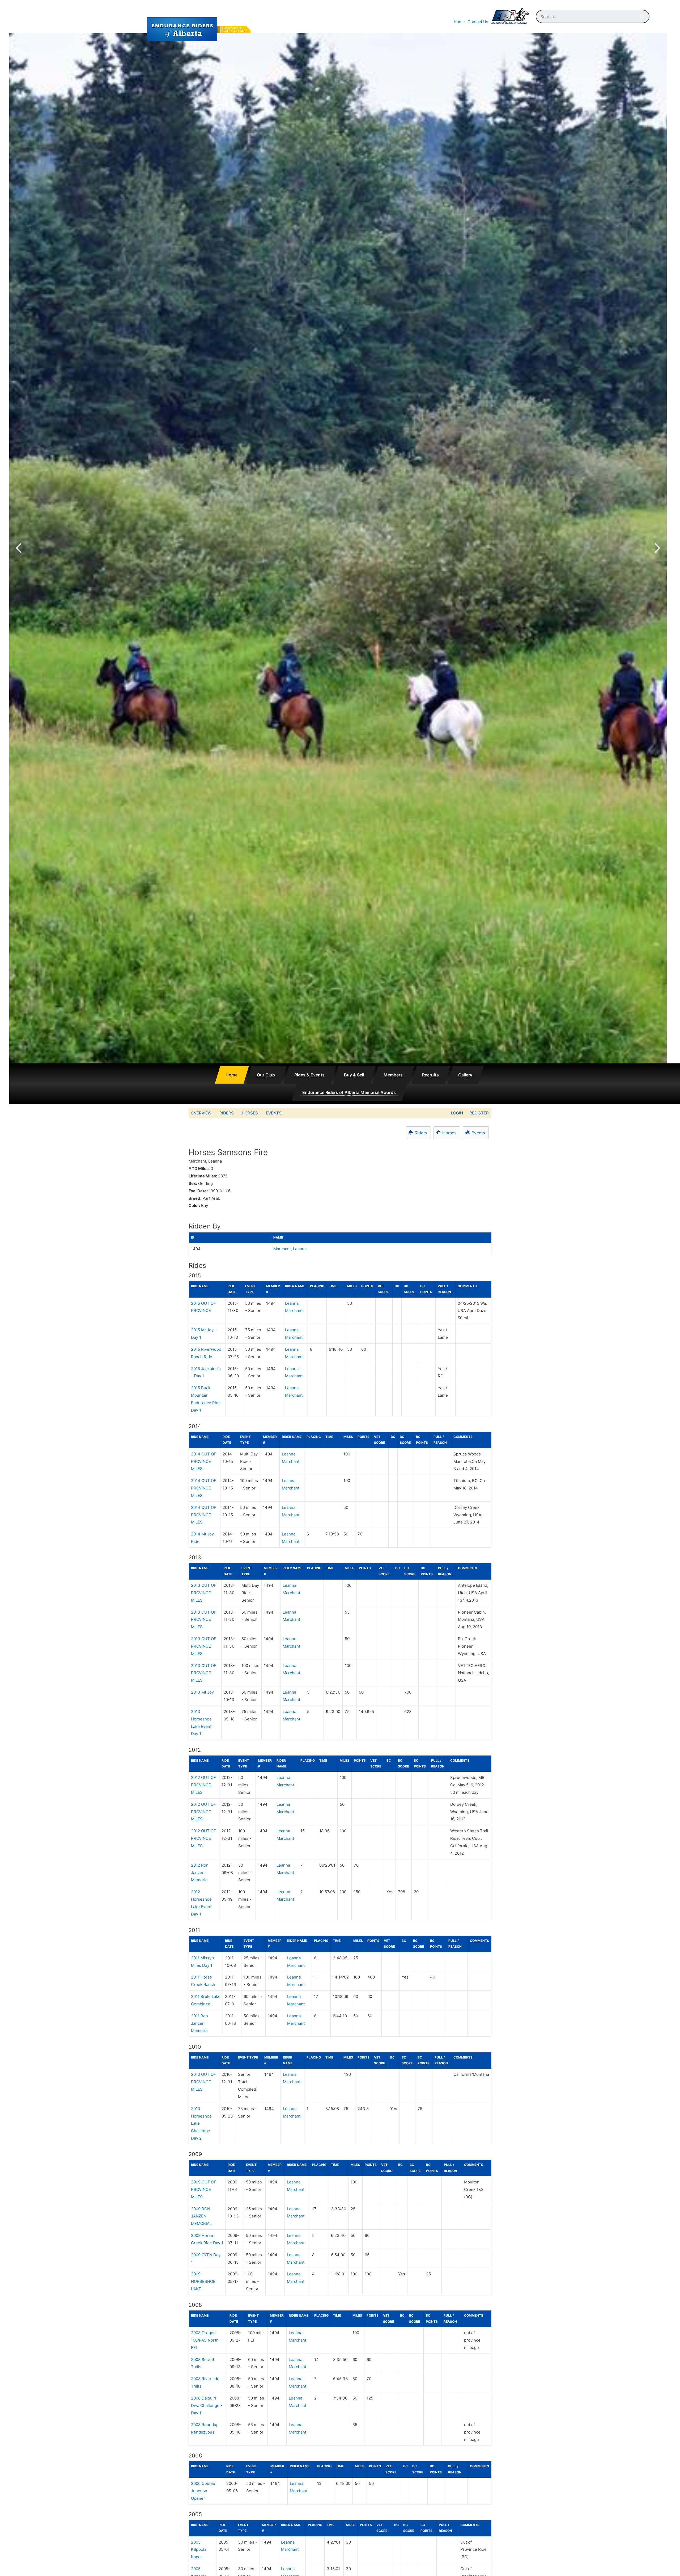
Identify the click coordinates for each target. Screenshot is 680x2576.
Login (457, 1113)
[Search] (642, 16)
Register (479, 1113)
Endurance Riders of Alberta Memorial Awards (349, 1092)
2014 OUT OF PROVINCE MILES (204, 1461)
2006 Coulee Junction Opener (203, 2491)
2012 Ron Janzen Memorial (200, 1873)
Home (459, 22)
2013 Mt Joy (202, 1692)
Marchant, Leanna (290, 1249)
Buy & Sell (354, 1075)
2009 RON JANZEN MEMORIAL (201, 2216)
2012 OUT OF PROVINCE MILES (203, 1785)
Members (393, 1075)
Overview (201, 1113)
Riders (227, 1113)
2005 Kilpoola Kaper (199, 2550)
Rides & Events (309, 1075)
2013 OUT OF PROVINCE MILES (204, 1593)
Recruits (430, 1075)
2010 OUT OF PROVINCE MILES (203, 2082)
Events (274, 1113)
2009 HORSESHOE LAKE (203, 2281)
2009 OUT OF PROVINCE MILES (204, 2189)
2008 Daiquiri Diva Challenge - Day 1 (207, 2405)
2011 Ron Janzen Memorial (200, 2023)
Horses (250, 1113)
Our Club (266, 1075)
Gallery (465, 1075)
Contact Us (478, 22)
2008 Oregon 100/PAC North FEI (205, 2340)
